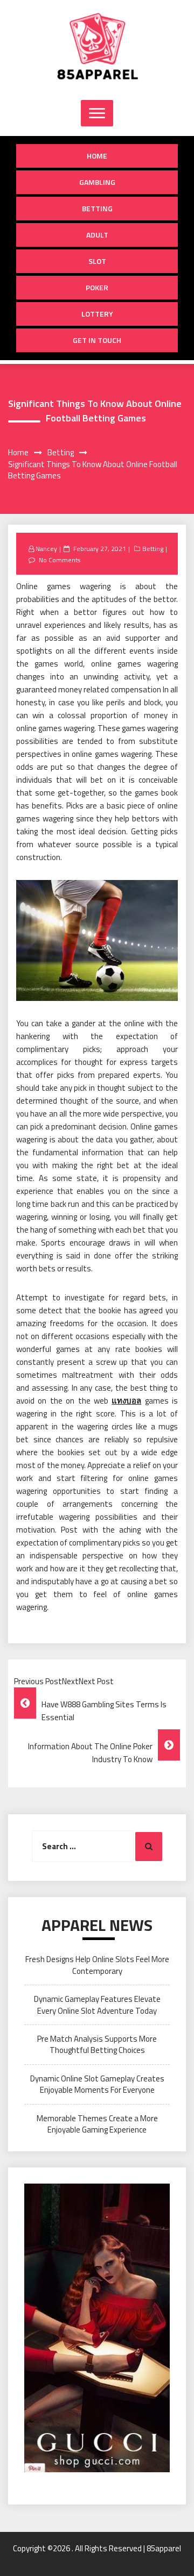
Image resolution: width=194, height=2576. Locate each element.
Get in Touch (97, 340)
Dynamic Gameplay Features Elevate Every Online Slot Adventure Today (97, 2005)
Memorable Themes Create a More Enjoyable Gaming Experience (97, 2124)
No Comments (60, 560)
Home (97, 156)
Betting (97, 208)
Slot (97, 261)
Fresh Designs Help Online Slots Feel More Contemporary (97, 1965)
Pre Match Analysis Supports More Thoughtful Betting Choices (97, 2044)
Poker (97, 287)
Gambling (97, 182)
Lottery (97, 314)
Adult (97, 235)
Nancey (46, 549)
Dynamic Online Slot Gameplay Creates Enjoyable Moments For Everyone (97, 2084)
